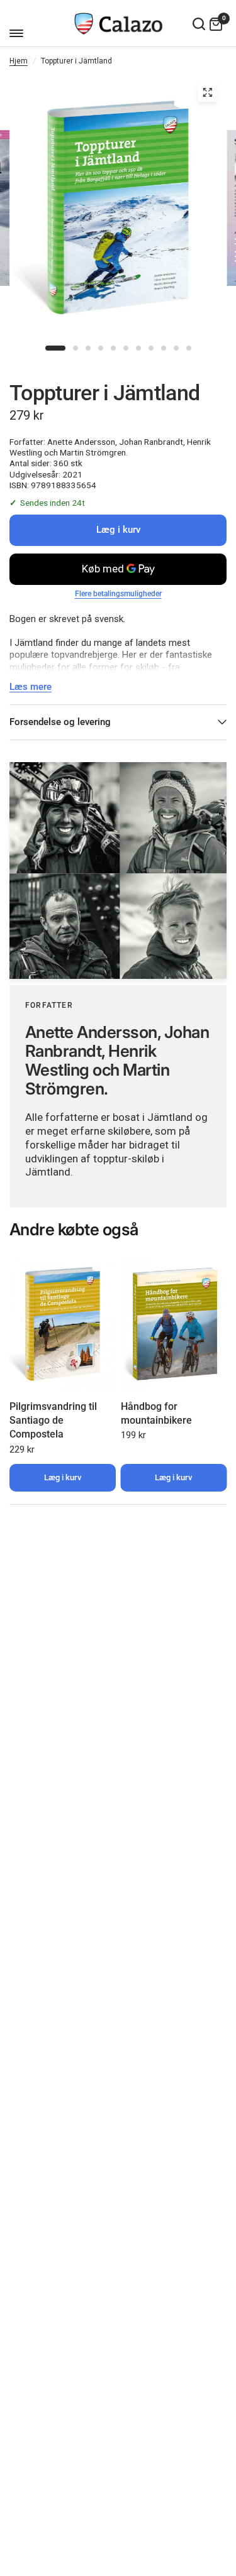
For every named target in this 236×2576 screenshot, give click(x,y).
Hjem (19, 61)
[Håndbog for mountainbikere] (174, 1324)
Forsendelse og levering (60, 722)
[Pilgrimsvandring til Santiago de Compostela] (63, 1324)
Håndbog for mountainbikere (156, 1413)
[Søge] (199, 24)
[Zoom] (207, 92)
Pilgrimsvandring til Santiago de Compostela (53, 1421)
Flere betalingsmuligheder (118, 594)
